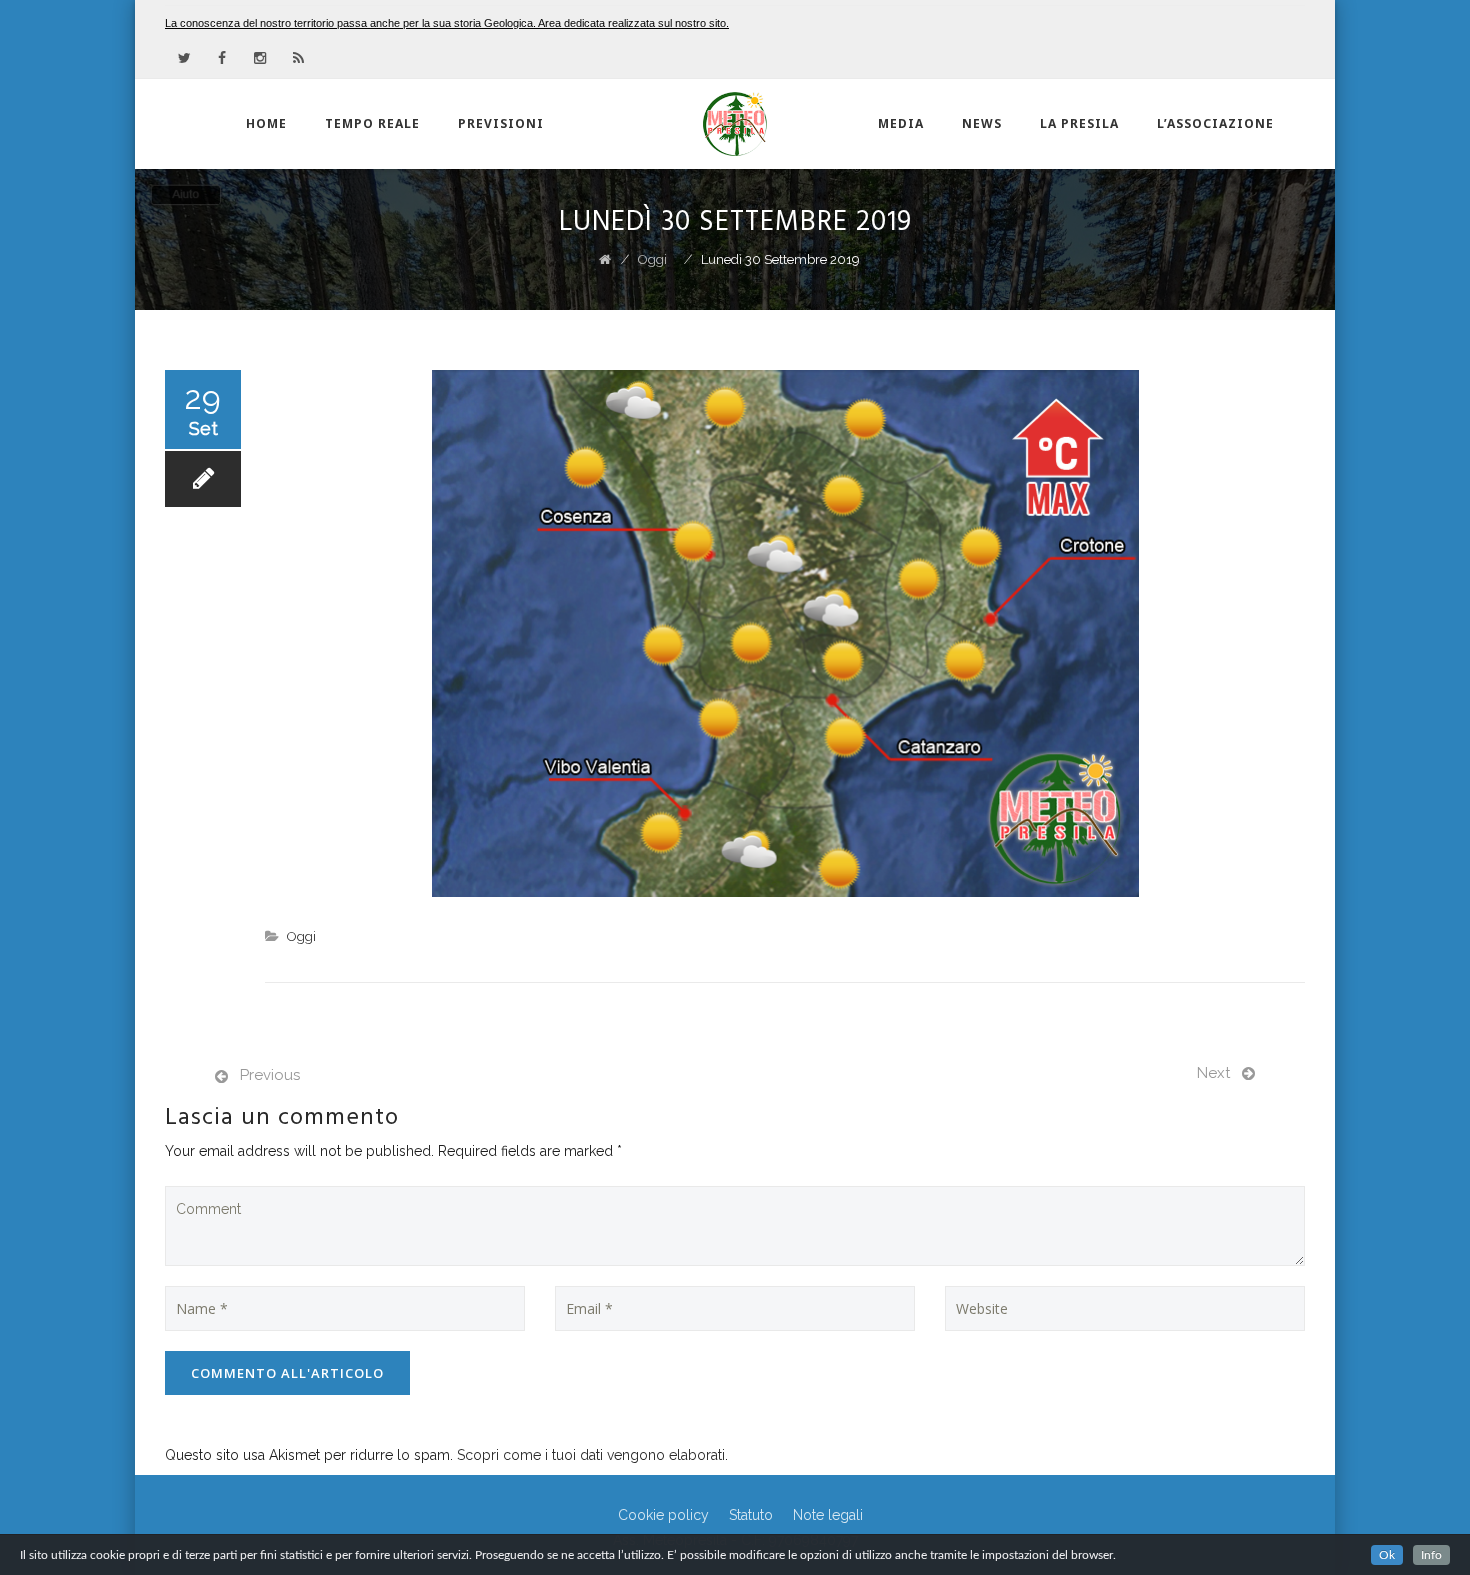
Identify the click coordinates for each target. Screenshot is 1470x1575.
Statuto (751, 1515)
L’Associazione (1215, 123)
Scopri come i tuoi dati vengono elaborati (591, 1455)
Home (266, 123)
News (982, 123)
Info (1431, 1555)
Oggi (301, 936)
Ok (1387, 1555)
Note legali (828, 1515)
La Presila (1079, 123)
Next (1213, 1073)
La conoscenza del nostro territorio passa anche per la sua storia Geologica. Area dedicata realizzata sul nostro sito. (447, 23)
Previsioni (501, 123)
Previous (270, 1075)
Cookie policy (663, 1515)
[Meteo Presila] (735, 124)
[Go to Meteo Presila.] (605, 259)
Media (901, 123)
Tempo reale (372, 123)
